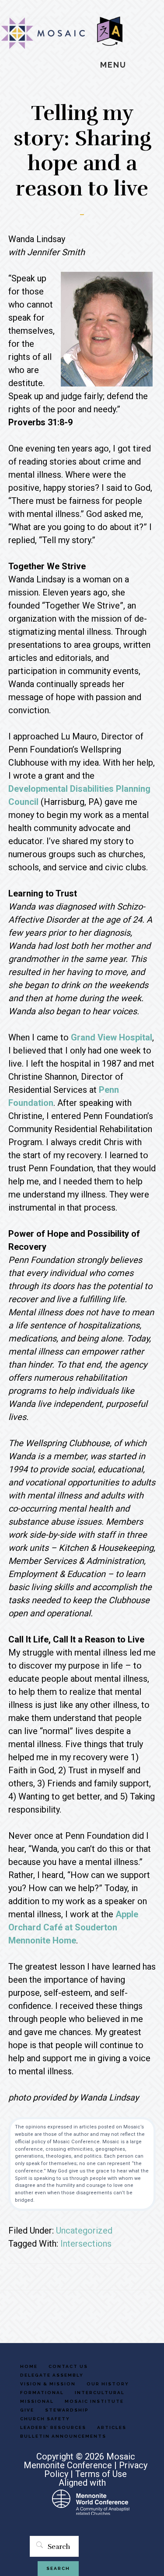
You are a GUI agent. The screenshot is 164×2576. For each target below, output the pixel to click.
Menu (113, 65)
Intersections (86, 2244)
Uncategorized (84, 2230)
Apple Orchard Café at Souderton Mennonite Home (73, 1927)
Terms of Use (101, 2474)
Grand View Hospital (112, 1037)
